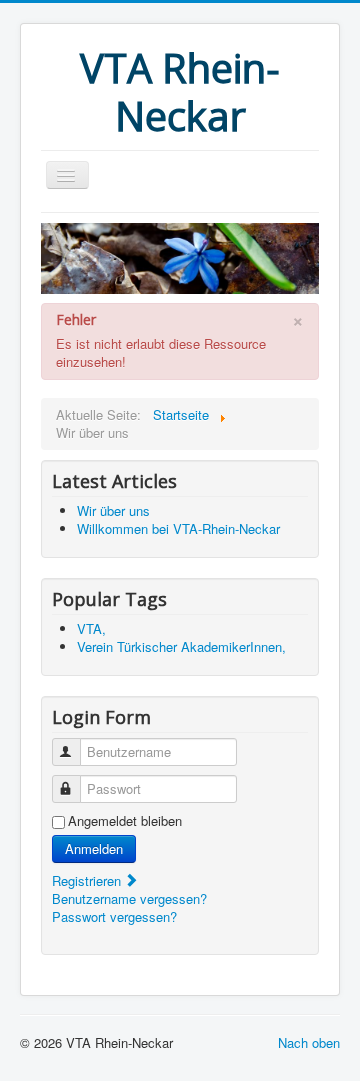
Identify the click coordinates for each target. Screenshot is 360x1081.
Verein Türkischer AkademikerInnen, (181, 646)
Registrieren (88, 880)
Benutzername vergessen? (129, 898)
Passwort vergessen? (114, 916)
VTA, (91, 628)
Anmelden (94, 848)
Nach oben (309, 1042)
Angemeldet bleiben (125, 821)
